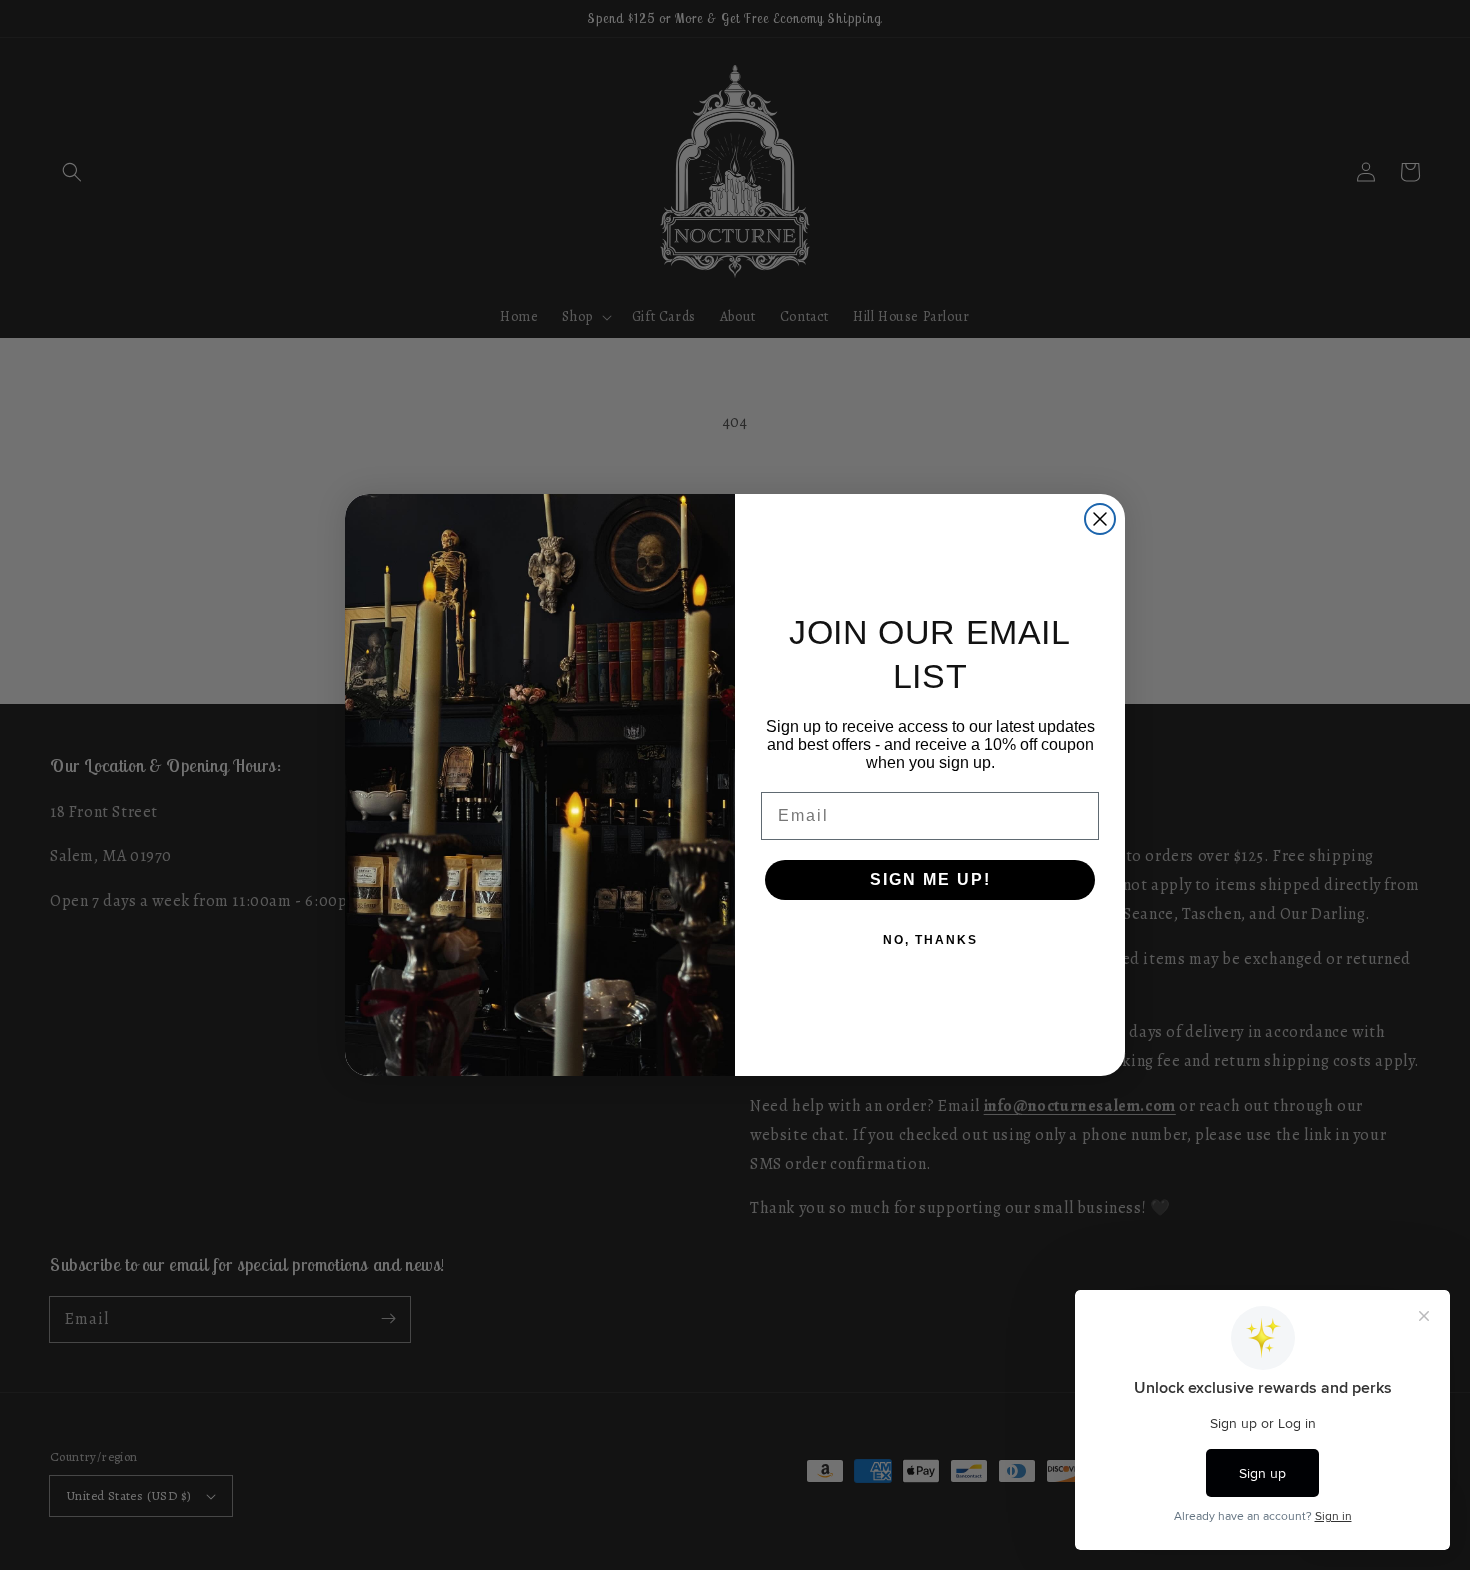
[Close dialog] (1100, 519)
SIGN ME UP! (930, 879)
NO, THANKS (930, 940)
